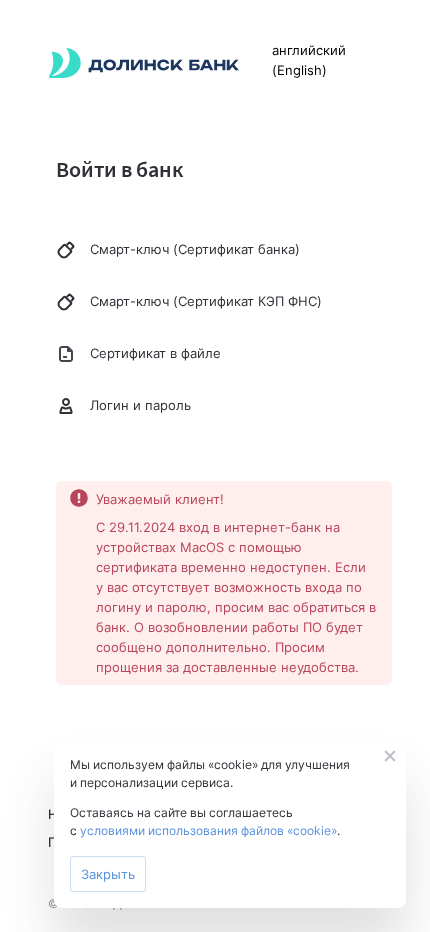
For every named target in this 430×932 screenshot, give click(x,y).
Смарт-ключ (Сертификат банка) (195, 249)
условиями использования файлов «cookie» (208, 830)
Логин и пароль (140, 405)
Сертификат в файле (155, 353)
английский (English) (309, 60)
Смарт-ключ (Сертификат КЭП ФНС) (206, 301)
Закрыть (108, 874)
